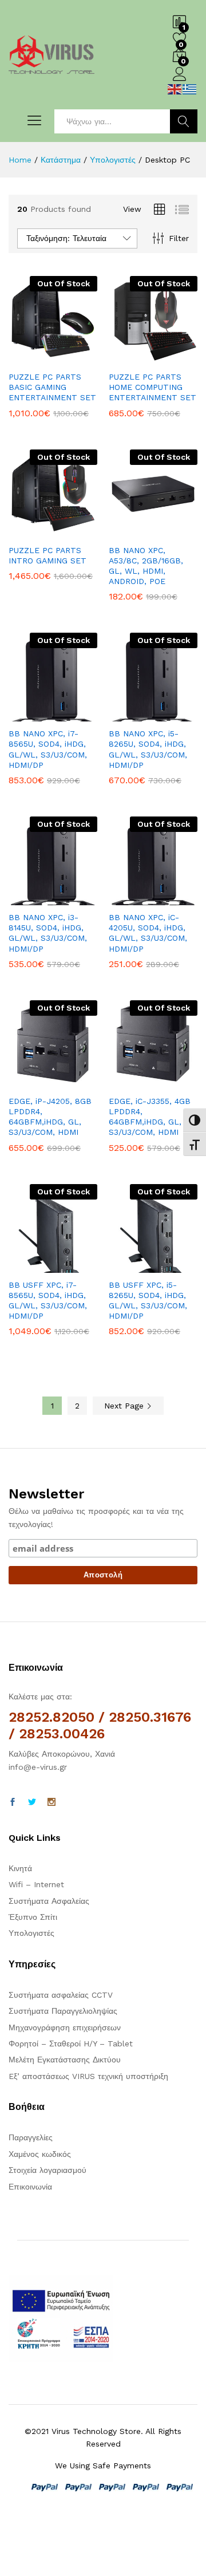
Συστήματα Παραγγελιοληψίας (63, 2011)
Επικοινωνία (30, 2187)
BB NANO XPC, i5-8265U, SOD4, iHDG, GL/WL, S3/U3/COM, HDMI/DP (148, 749)
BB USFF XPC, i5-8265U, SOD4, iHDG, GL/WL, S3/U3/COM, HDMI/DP (148, 1301)
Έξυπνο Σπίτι (33, 1917)
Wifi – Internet (36, 1884)
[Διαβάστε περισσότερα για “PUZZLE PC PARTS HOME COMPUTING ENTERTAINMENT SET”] (125, 358)
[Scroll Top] (190, 2554)
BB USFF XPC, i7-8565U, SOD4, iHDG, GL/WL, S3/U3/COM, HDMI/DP (48, 1301)
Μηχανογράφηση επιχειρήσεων (65, 2027)
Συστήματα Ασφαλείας (49, 1901)
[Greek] (190, 88)
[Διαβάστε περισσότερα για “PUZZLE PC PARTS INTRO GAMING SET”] (25, 531)
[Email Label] (103, 1553)
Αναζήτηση (184, 121)
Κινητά (20, 1868)
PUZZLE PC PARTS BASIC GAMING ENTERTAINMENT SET (52, 387)
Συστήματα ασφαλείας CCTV (61, 1995)
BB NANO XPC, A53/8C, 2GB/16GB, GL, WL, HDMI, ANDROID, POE (146, 566)
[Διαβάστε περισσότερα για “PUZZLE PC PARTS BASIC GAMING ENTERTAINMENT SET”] (25, 358)
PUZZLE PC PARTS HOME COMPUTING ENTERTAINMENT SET (152, 387)
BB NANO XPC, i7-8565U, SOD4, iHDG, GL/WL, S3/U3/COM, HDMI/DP (48, 749)
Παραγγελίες (31, 2137)
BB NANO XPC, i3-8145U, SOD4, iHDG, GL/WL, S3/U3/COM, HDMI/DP (48, 933)
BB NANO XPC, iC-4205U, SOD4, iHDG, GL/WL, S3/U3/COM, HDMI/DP (148, 933)
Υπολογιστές (31, 1933)
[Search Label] (112, 121)
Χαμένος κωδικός (40, 2154)
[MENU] (31, 121)
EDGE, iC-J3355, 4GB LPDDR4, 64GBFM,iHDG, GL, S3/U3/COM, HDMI (150, 1117)
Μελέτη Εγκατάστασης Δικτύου (65, 2060)
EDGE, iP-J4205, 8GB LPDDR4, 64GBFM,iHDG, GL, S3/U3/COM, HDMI (50, 1117)
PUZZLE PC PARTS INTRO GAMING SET (47, 555)
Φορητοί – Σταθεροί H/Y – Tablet (71, 2044)
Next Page (125, 1406)
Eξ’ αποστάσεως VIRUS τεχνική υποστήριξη (88, 2076)
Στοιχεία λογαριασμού (47, 2170)
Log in (180, 81)
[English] (175, 88)
